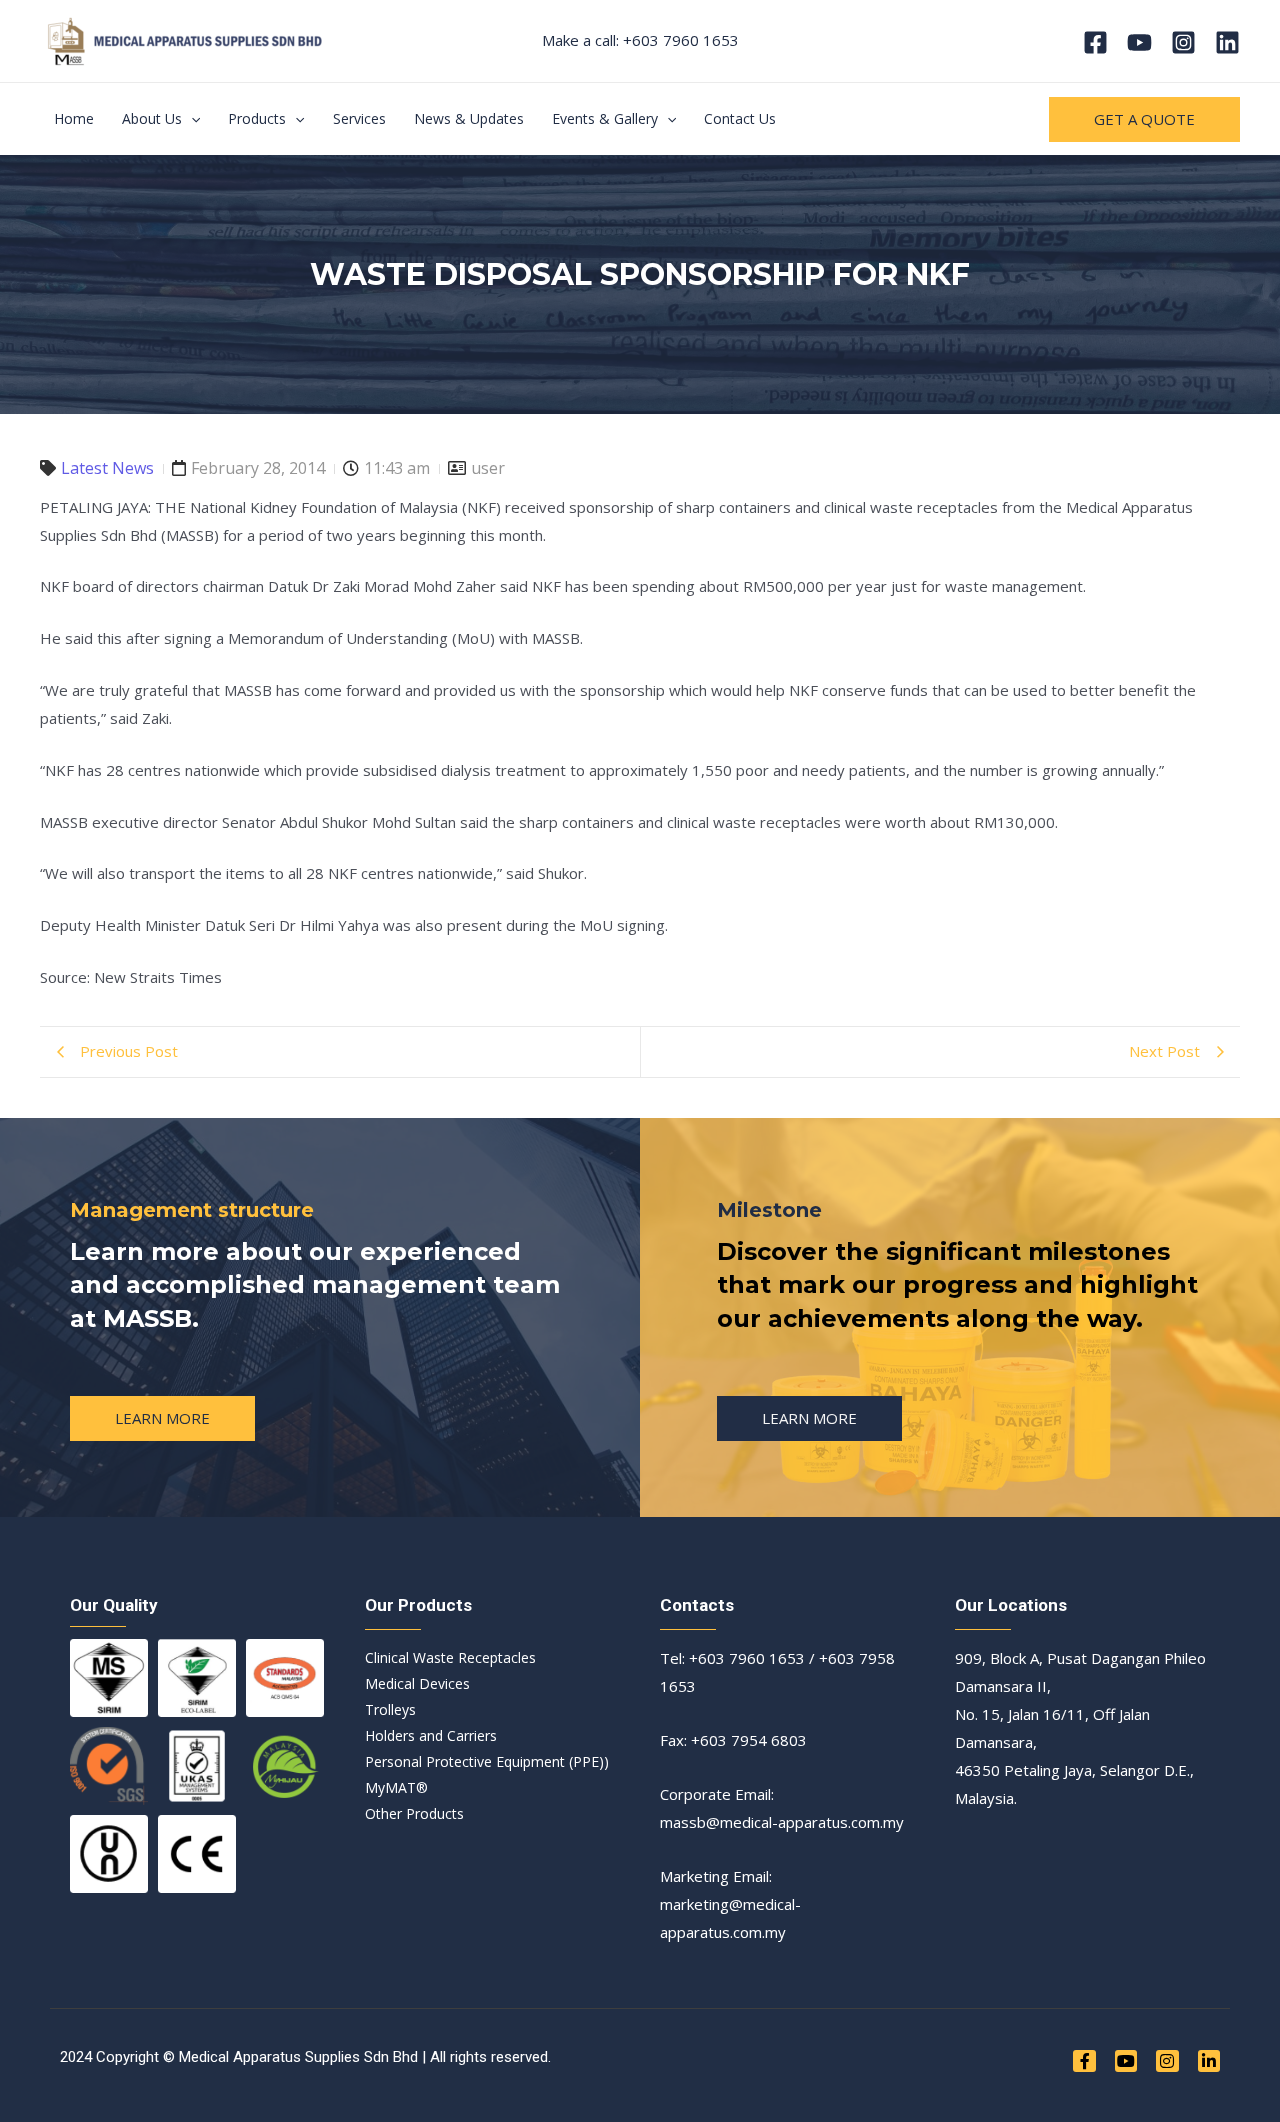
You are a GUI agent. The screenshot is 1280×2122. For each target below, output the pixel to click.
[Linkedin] (1227, 42)
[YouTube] (1139, 42)
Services (359, 118)
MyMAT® (396, 1787)
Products (257, 118)
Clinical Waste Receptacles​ (450, 1657)
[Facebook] (1095, 42)
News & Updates (469, 118)
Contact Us (740, 118)
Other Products (414, 1813)
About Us (152, 118)
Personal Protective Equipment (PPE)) (487, 1761)
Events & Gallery (605, 118)
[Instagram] (1183, 42)
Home (74, 118)
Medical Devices (417, 1683)
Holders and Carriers (431, 1735)
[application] (191, 119)
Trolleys (390, 1709)
